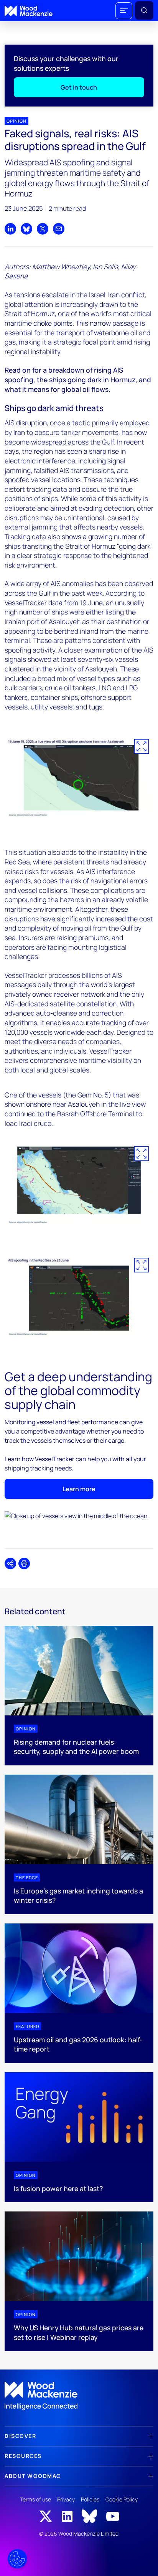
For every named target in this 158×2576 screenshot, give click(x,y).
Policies (90, 2499)
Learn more (79, 1489)
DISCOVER (20, 2436)
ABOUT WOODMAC (33, 2476)
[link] (79, 2396)
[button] (124, 11)
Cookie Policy (122, 2499)
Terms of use (35, 2499)
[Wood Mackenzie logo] (29, 11)
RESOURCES (23, 2456)
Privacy (66, 2499)
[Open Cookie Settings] (17, 2559)
